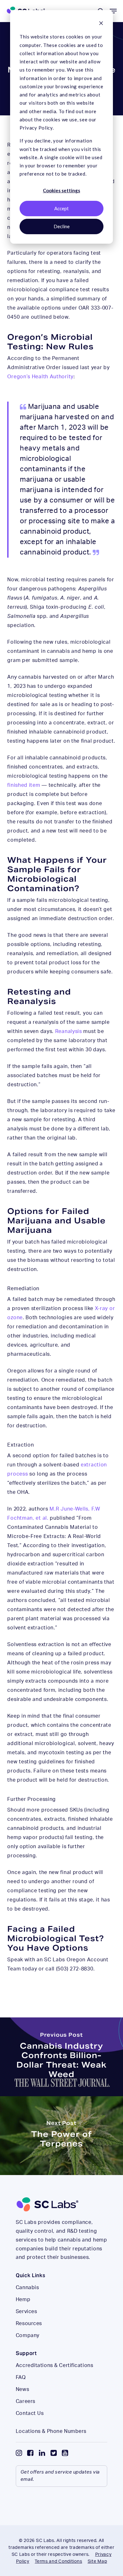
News (22, 2389)
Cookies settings (61, 190)
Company (28, 2335)
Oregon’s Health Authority (40, 377)
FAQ (21, 2377)
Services (26, 2312)
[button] (113, 11)
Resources (29, 2324)
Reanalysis (69, 1031)
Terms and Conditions (58, 2561)
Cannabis (27, 2288)
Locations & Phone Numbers (51, 2431)
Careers (26, 2401)
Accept (61, 208)
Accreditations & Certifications (54, 2365)
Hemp (23, 2300)
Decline (62, 226)
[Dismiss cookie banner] (101, 24)
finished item (24, 785)
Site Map (97, 2561)
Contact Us (30, 2413)
